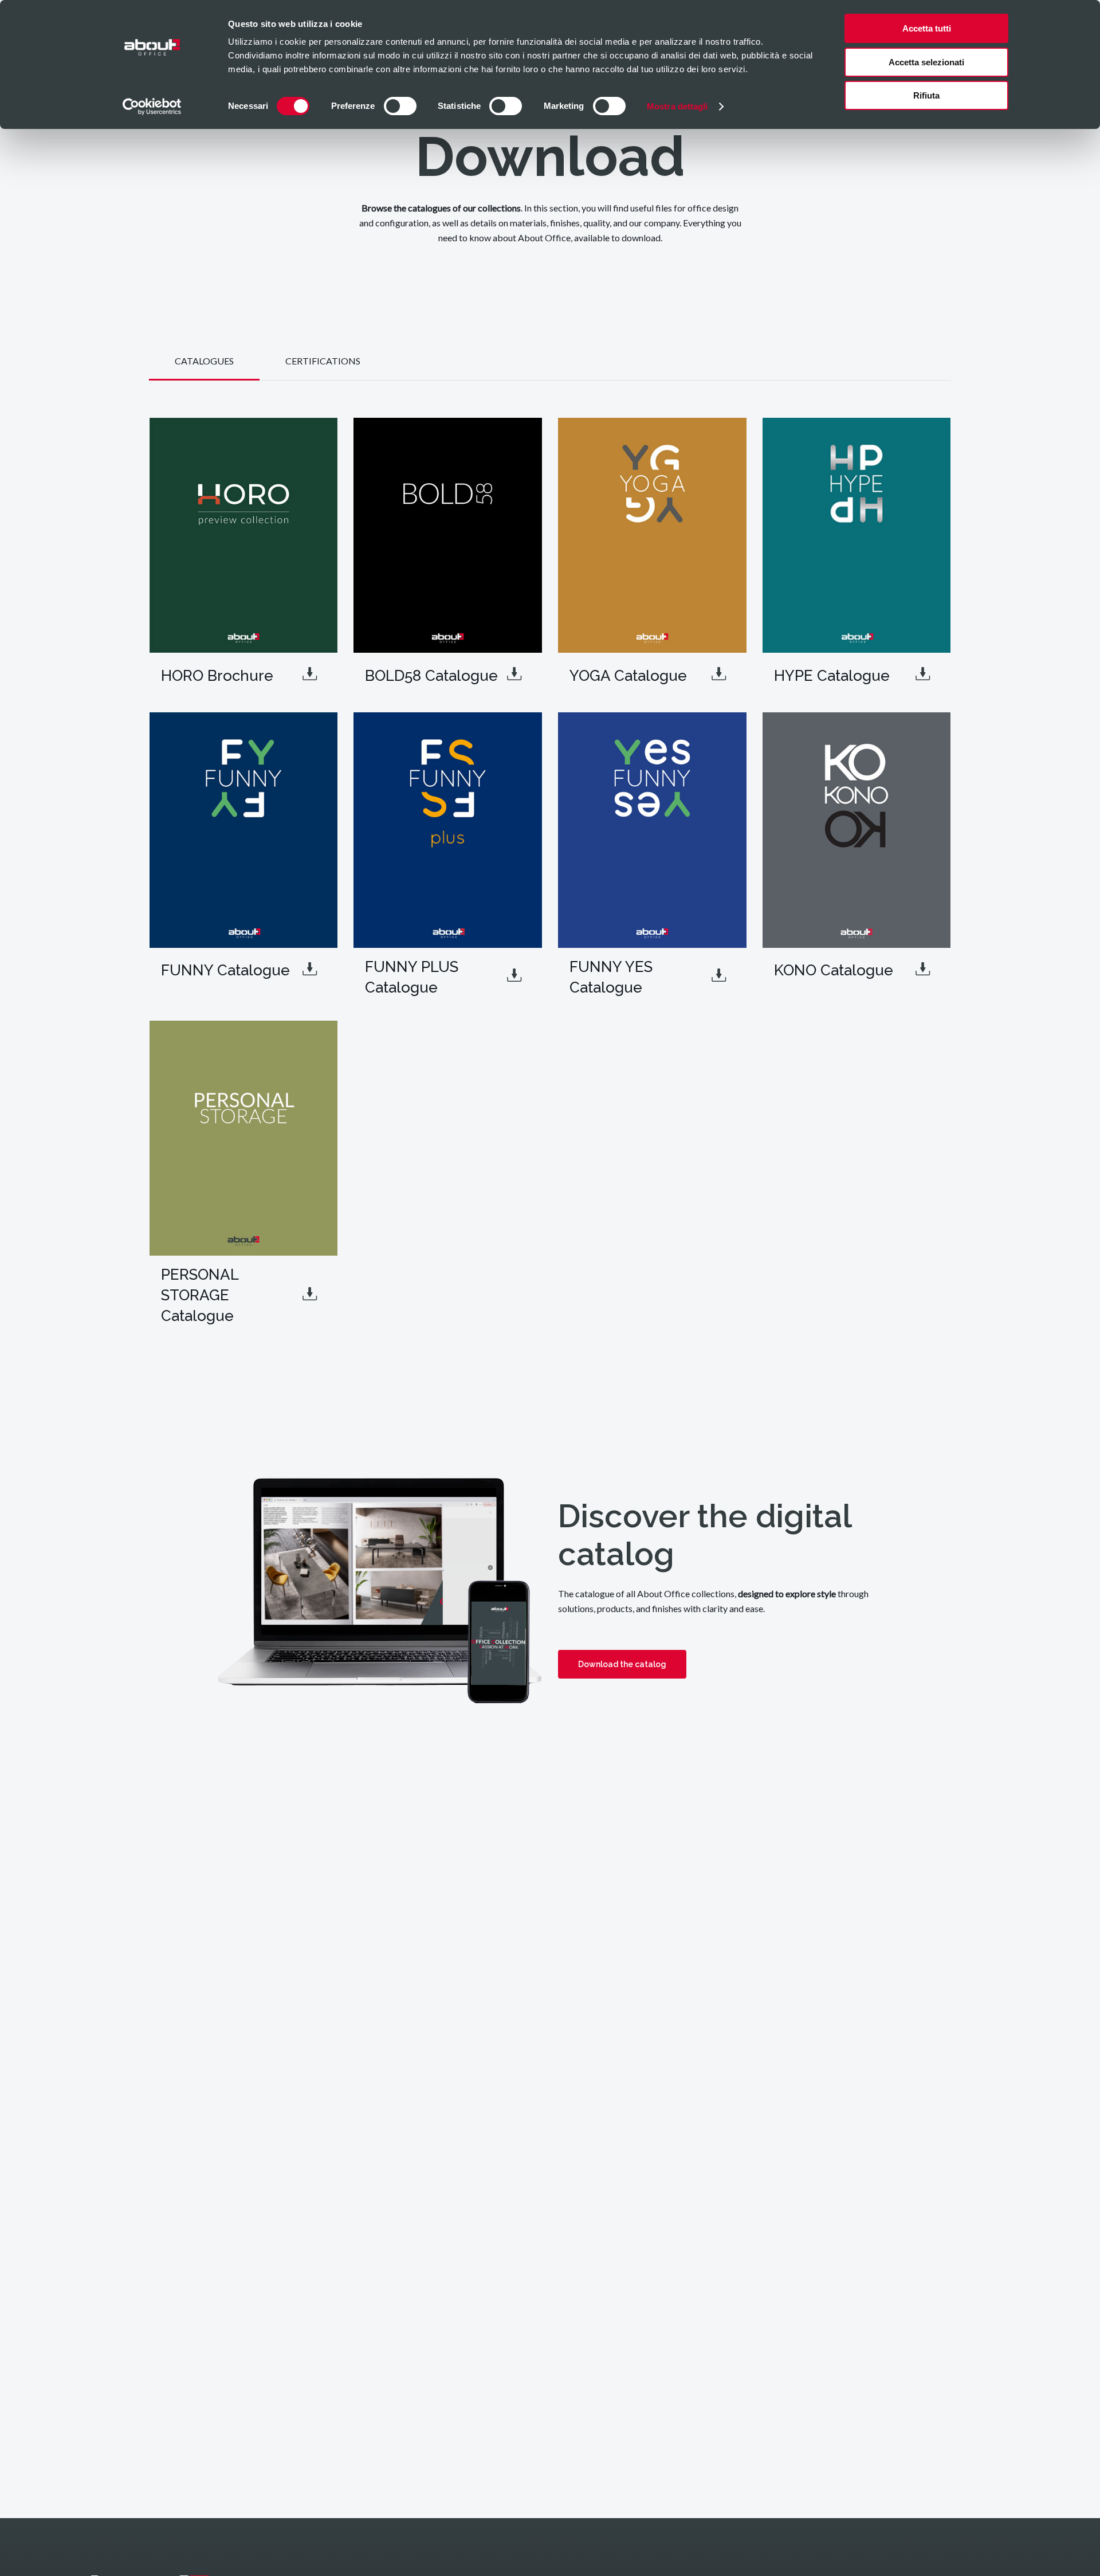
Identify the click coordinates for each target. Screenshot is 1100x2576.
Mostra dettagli (677, 106)
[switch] (400, 106)
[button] (204, 361)
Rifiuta (926, 95)
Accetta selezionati (926, 62)
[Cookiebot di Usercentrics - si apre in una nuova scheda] (152, 107)
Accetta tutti (927, 28)
